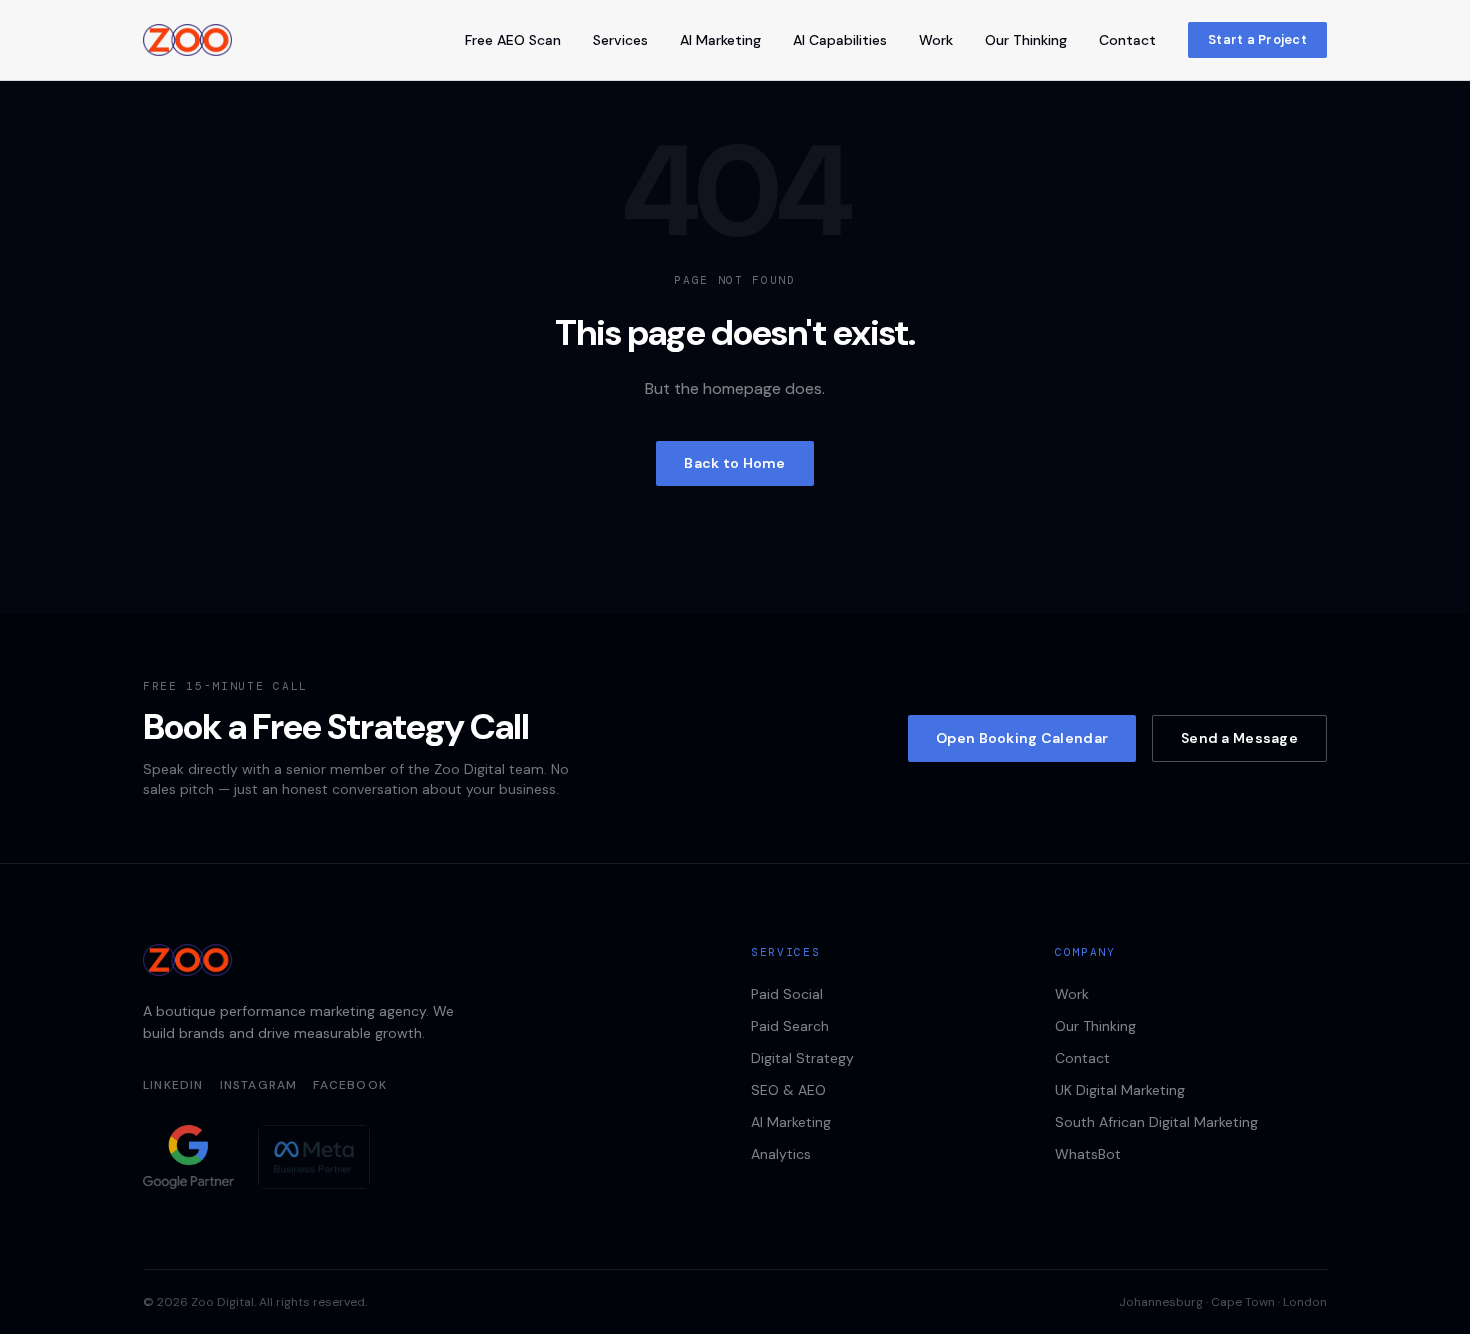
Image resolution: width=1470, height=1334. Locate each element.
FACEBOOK (350, 1085)
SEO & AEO (788, 1090)
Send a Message (1239, 738)
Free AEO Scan (513, 40)
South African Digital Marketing (1156, 1122)
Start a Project (1257, 39)
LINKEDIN (173, 1085)
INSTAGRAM (259, 1085)
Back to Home (734, 463)
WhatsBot (1088, 1154)
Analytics (781, 1154)
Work (936, 40)
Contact (1127, 40)
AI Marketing (720, 40)
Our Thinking (1026, 40)
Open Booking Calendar (1022, 738)
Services (620, 40)
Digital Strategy (802, 1058)
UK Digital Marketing (1120, 1090)
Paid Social (787, 994)
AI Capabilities (840, 40)
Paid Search (790, 1026)
